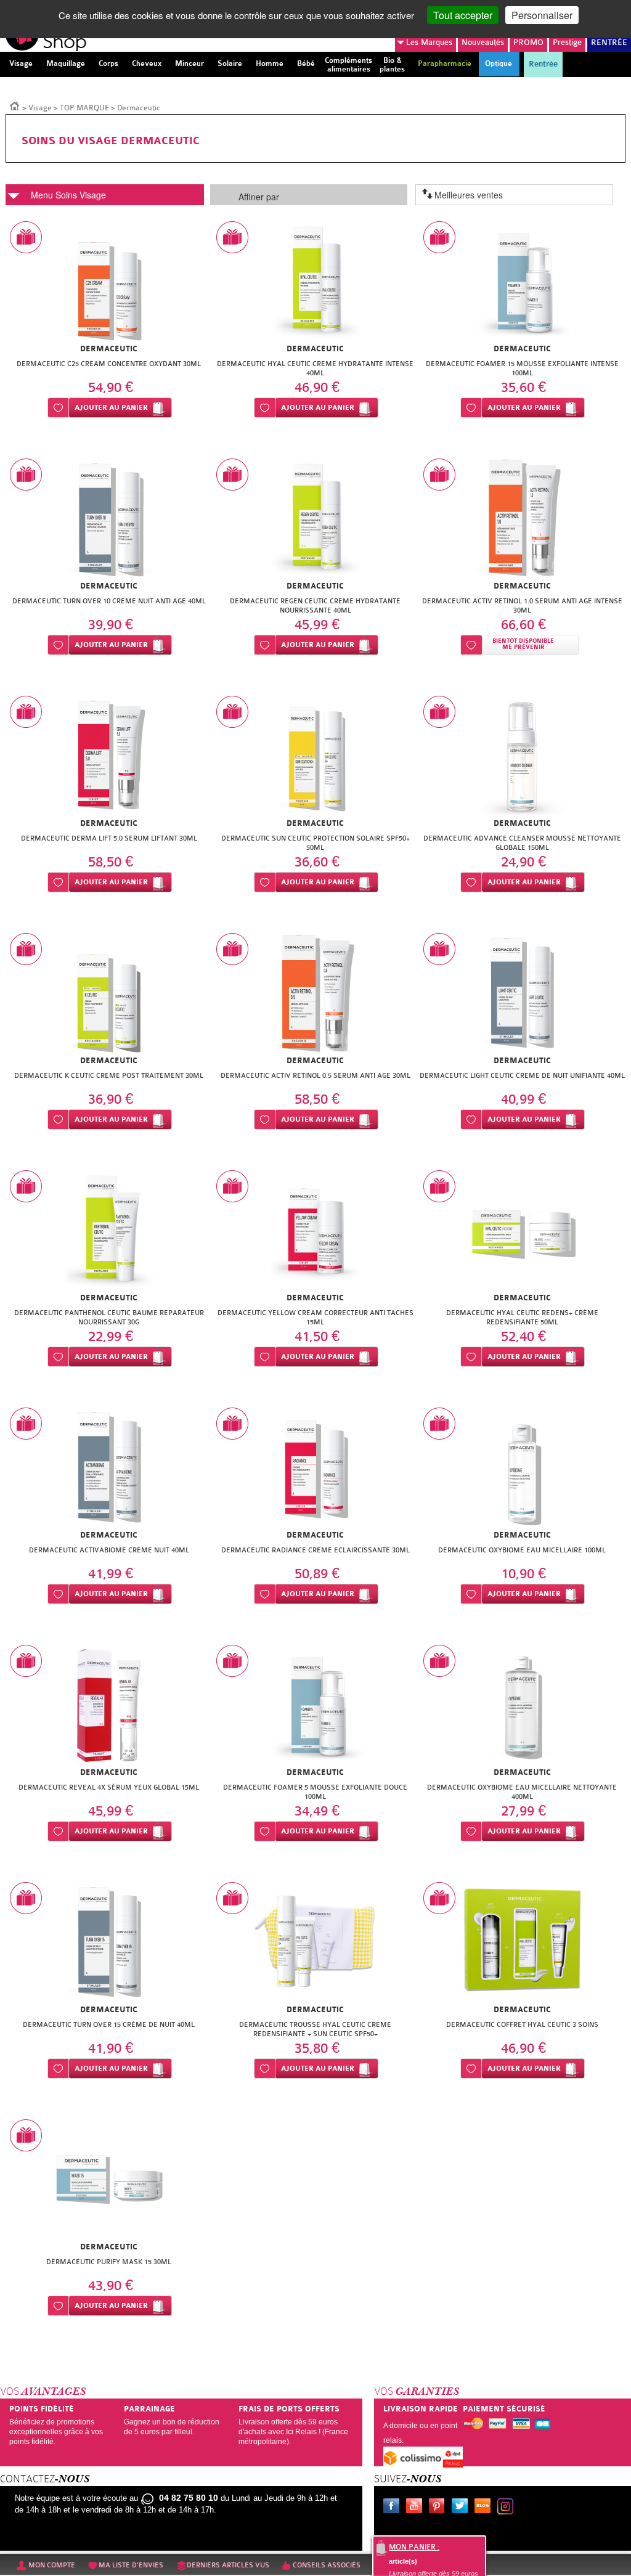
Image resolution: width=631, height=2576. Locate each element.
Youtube (417, 2508)
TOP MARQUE (84, 108)
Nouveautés (483, 42)
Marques (429, 42)
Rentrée (543, 64)
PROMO (528, 42)
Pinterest (439, 2508)
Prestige (567, 42)
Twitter (462, 2508)
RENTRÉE (609, 42)
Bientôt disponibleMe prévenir (523, 644)
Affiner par (259, 197)
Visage (40, 108)
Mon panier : (414, 2547)
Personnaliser (542, 15)
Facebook (394, 2508)
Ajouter (111, 408)
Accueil (15, 105)
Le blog (485, 2508)
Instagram (508, 2508)
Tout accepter (463, 15)
